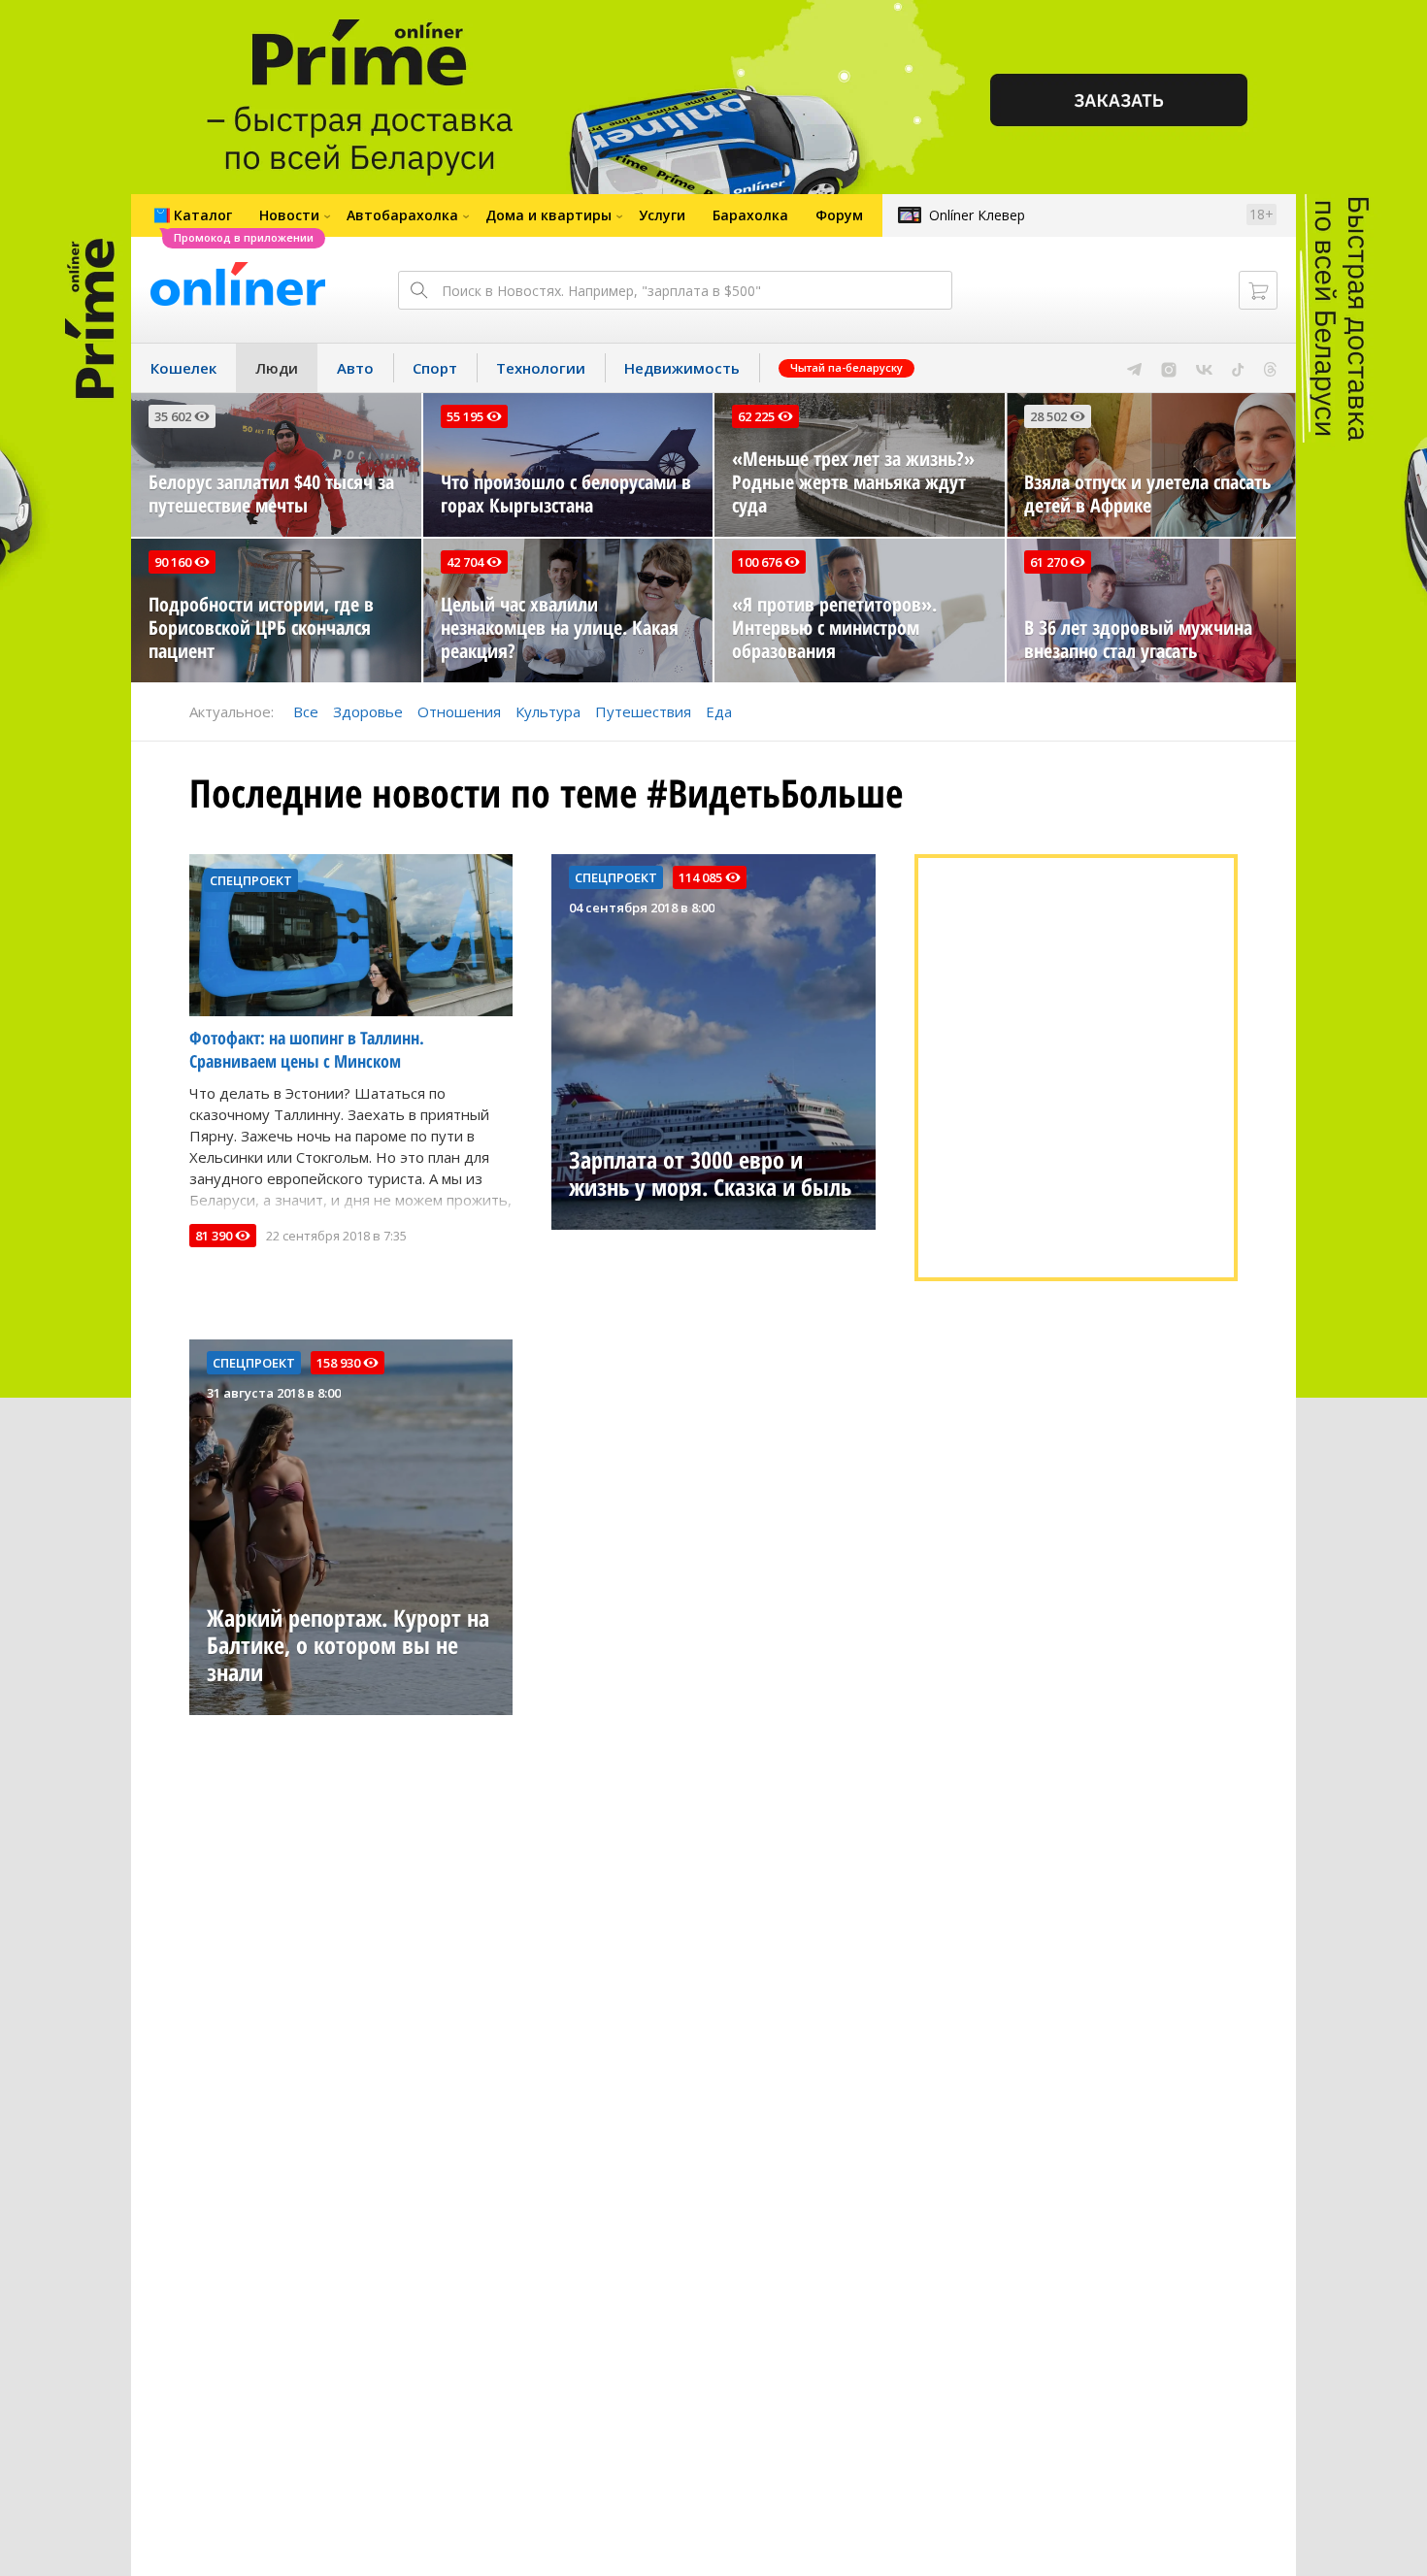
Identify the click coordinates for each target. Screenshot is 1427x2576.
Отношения (459, 711)
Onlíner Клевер (977, 215)
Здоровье (368, 711)
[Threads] (1270, 368)
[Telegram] (1134, 368)
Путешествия (643, 711)
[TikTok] (1238, 368)
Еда (719, 711)
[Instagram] (1169, 368)
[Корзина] (1258, 290)
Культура (548, 711)
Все (306, 711)
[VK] (1204, 368)
